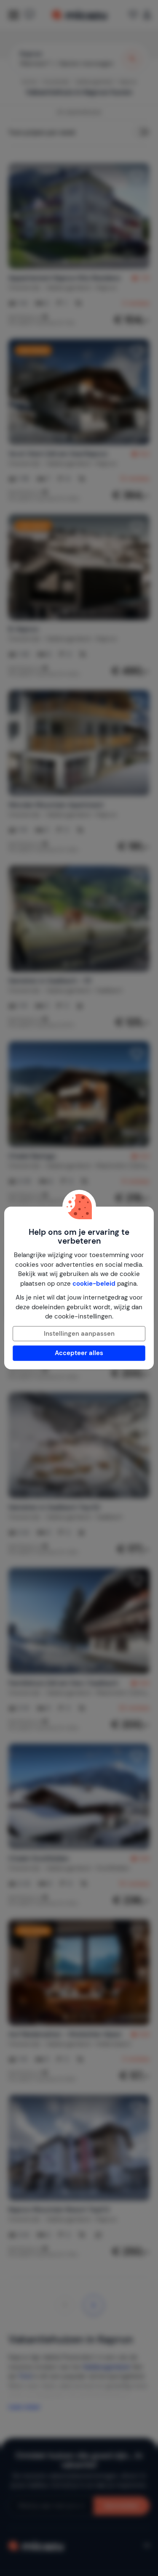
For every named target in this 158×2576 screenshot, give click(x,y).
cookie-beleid (94, 1284)
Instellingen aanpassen (79, 1334)
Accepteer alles (79, 1353)
